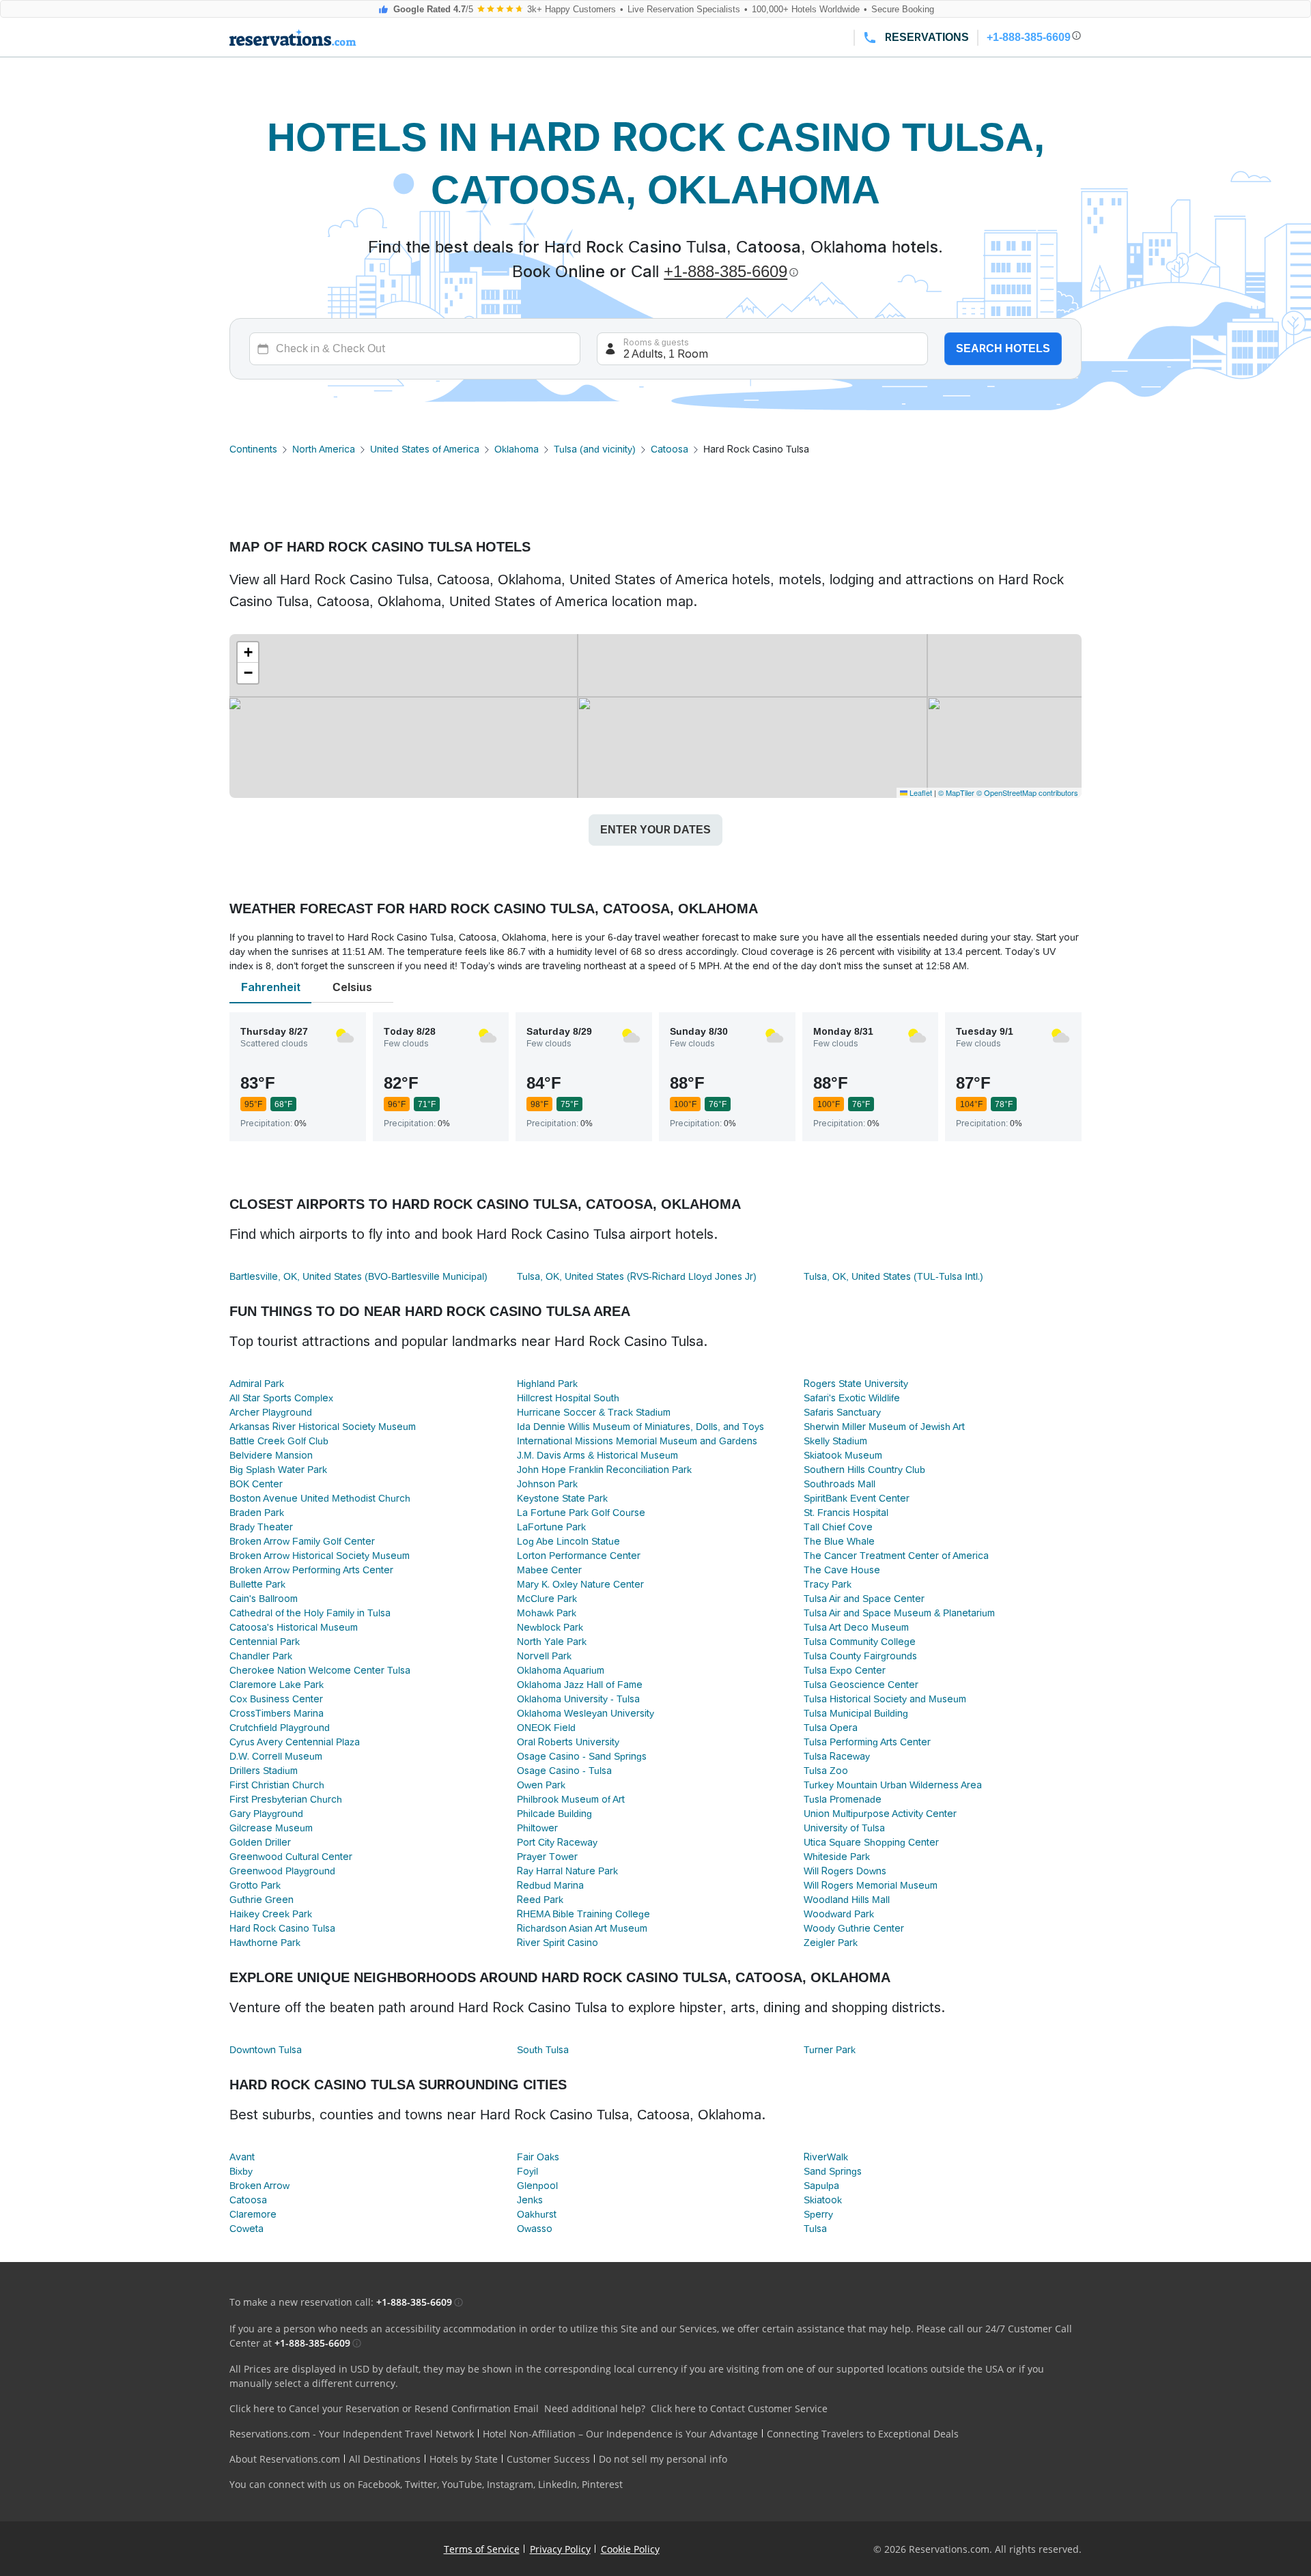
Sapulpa (821, 2186)
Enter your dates (655, 830)
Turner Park (830, 2050)
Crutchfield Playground (280, 1728)
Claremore (253, 2214)
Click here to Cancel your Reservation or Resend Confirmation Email (384, 2408)
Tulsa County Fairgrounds (860, 1656)
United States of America (425, 449)
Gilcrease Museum (271, 1828)
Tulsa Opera (831, 1728)
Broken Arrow (259, 2186)
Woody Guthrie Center (854, 1928)
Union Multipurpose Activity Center (880, 1814)
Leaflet (920, 792)
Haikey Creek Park (271, 1914)
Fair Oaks (538, 2157)
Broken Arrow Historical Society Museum (320, 1556)
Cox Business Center (276, 1699)
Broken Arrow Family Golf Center (302, 1541)
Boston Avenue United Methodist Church (320, 1498)
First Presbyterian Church (286, 1799)
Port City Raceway (557, 1842)
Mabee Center (549, 1570)
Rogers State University (856, 1384)
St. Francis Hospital (846, 1513)
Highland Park (547, 1384)
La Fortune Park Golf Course (581, 1513)
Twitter (421, 2484)
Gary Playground (266, 1814)
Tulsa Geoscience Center (861, 1685)
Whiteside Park (837, 1857)
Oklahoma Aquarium (561, 1670)
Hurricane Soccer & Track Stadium (594, 1412)
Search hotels (1003, 348)
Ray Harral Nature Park (567, 1871)
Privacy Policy (560, 2549)
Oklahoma (517, 449)
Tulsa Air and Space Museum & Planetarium (899, 1613)
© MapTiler (956, 792)
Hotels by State (464, 2459)
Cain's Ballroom (264, 1599)
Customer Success (548, 2459)
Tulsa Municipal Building (856, 1713)
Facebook (379, 2484)
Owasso (535, 2229)
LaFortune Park (551, 1527)
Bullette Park (257, 1584)
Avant (242, 2157)
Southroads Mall (840, 1484)
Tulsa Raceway (837, 1756)
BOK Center (256, 1484)
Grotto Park (255, 1885)
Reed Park (540, 1900)
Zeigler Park (831, 1943)
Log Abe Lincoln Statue (568, 1541)
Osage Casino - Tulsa (564, 1771)
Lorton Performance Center (579, 1556)
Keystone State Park (562, 1498)
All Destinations (385, 2459)
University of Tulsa (844, 1828)
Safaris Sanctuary (842, 1412)
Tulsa (815, 2229)
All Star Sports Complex (281, 1398)
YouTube (462, 2484)
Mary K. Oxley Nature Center (580, 1584)
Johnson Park (547, 1484)
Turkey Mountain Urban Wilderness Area (893, 1785)
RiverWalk (826, 2157)
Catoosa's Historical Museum (294, 1627)
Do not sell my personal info (663, 2459)
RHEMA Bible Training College (583, 1914)
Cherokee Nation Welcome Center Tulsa (320, 1670)
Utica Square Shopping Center (871, 1842)
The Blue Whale (839, 1541)
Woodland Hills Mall (847, 1900)
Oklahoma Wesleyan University (586, 1713)
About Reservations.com (285, 2459)
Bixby (241, 2171)
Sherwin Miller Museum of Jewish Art (884, 1427)
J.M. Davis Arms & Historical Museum (597, 1455)
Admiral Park (257, 1384)
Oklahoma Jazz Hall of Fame (580, 1685)
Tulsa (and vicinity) (595, 449)
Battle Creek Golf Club (279, 1441)
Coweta (246, 2229)
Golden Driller (260, 1842)
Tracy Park (828, 1584)
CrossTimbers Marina (277, 1713)
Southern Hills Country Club (864, 1470)
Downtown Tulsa (266, 2050)
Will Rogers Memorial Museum (871, 1885)
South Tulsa (543, 2050)
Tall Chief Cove (838, 1527)
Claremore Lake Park (277, 1685)
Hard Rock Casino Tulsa (282, 1928)
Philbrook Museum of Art (571, 1799)
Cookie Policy (630, 2549)
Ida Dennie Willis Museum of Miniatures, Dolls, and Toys (640, 1427)
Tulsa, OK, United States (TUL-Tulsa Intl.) (893, 1276)
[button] (248, 653)
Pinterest (602, 2484)
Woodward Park (839, 1914)
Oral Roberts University (568, 1742)
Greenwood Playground (282, 1871)
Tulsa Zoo (826, 1771)
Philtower (537, 1828)
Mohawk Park (547, 1613)
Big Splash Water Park (278, 1470)
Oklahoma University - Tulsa (578, 1699)
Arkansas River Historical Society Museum (323, 1427)
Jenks (530, 2200)
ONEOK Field (546, 1728)
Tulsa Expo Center (845, 1670)
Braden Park (257, 1513)
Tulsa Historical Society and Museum (885, 1699)
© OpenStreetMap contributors (1027, 792)
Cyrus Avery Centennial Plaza (295, 1742)
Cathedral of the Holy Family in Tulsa (310, 1613)
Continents (253, 449)
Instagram (510, 2484)
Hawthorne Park (265, 1943)
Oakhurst (537, 2214)
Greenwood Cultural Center (291, 1857)
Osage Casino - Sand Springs (582, 1756)
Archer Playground (271, 1412)
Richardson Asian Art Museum (582, 1928)
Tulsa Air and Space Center (864, 1599)
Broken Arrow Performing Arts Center (311, 1570)
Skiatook (823, 2200)
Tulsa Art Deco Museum (856, 1627)
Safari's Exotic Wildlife (852, 1398)
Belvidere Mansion (271, 1455)
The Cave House (842, 1570)
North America (324, 449)
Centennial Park (265, 1642)
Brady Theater (261, 1527)
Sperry (818, 2214)
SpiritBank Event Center (857, 1498)
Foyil (527, 2171)
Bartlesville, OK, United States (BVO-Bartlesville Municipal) (358, 1276)
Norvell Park (544, 1656)
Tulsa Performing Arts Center (867, 1742)
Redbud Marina (550, 1885)
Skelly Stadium (835, 1441)
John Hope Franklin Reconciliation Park (604, 1470)
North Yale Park (552, 1642)
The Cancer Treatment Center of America (896, 1556)
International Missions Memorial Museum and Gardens (637, 1441)
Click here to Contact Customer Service (739, 2408)
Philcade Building (554, 1814)
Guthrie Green (262, 1900)
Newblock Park (550, 1627)
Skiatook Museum (843, 1455)
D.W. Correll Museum (276, 1756)
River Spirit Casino (558, 1943)
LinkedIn (558, 2484)
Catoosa (669, 449)
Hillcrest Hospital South (568, 1398)
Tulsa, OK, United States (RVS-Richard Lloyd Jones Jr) (637, 1276)
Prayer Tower (547, 1857)
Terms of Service (482, 2549)
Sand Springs (833, 2171)
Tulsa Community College (860, 1642)
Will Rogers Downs (845, 1871)
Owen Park (541, 1785)
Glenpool (537, 2186)
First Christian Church (277, 1785)
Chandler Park (261, 1656)
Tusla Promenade (843, 1799)
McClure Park (547, 1599)
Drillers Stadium (264, 1771)
